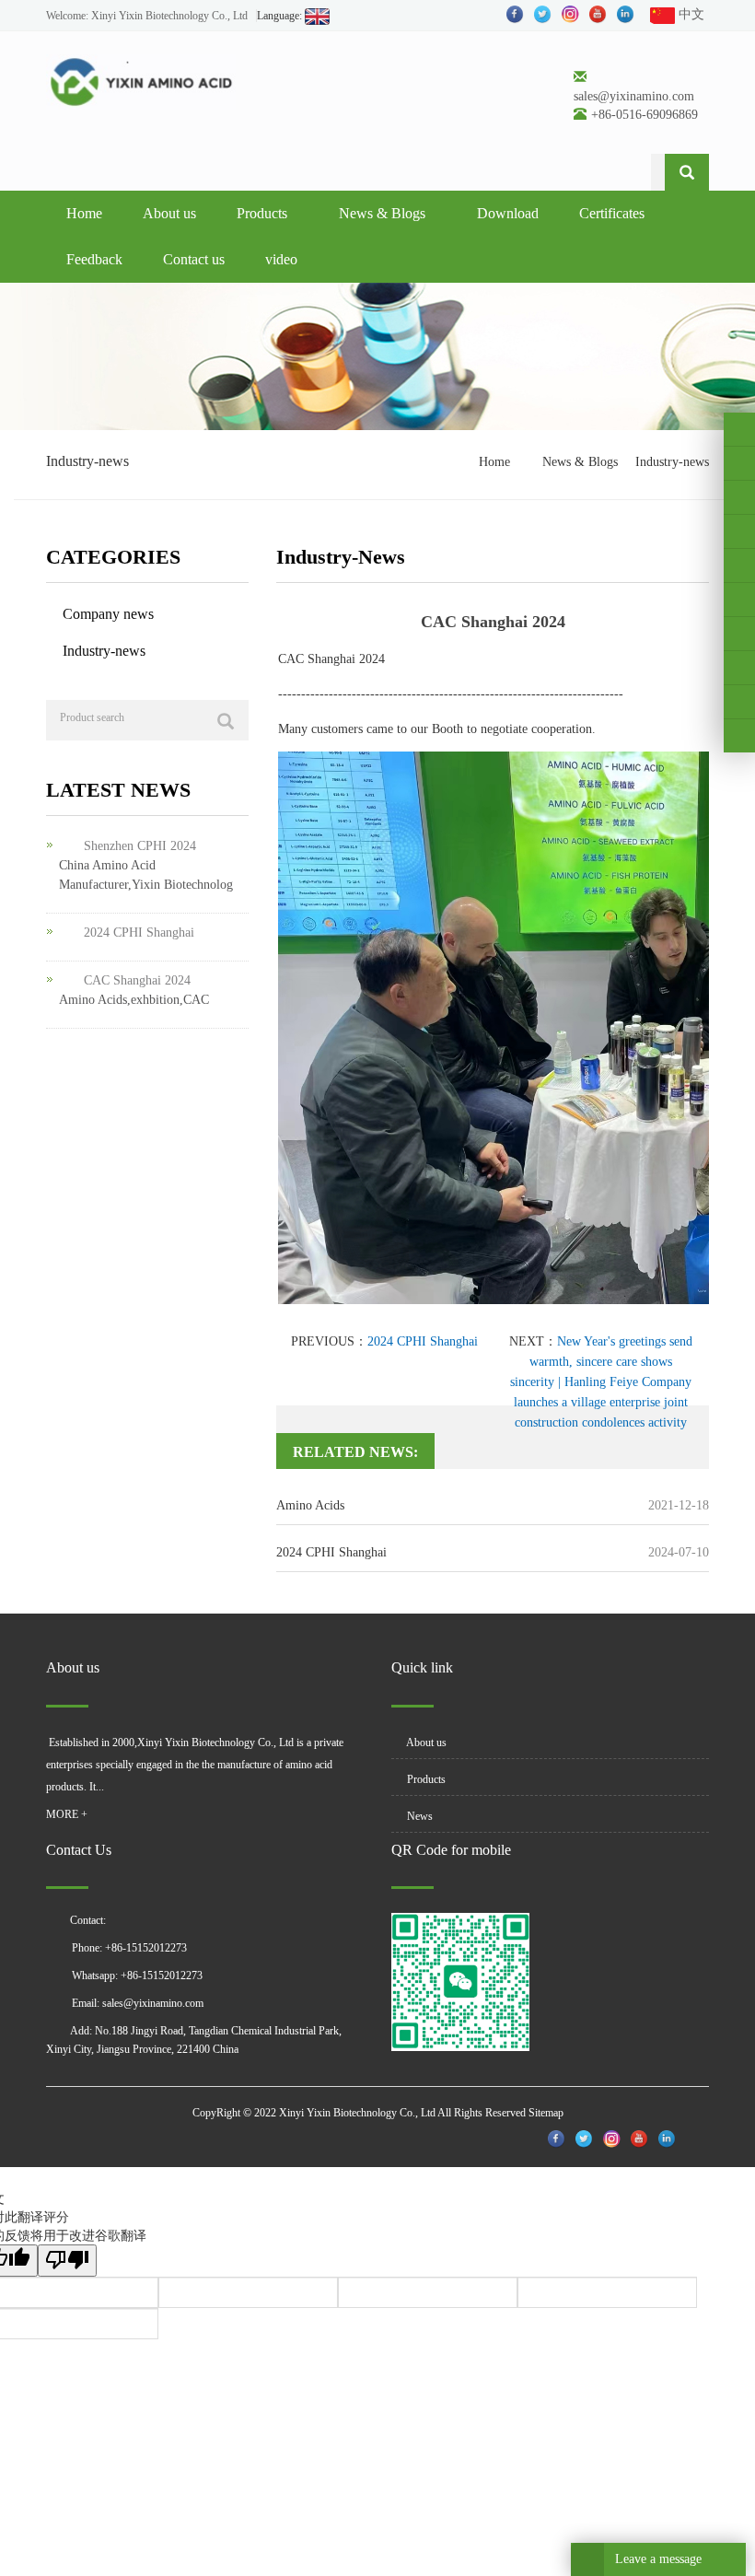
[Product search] (226, 721)
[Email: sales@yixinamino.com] (739, 702)
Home (84, 213)
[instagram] (739, 565)
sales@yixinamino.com (634, 96)
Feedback (94, 259)
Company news (108, 614)
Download (508, 213)
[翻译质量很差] (67, 2261)
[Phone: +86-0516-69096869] (739, 634)
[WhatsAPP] (739, 668)
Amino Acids (310, 1505)
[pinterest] (739, 531)
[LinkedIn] (739, 497)
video (281, 259)
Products (262, 213)
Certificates (612, 213)
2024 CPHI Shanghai (423, 1341)
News (418, 1816)
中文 (690, 14)
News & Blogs (382, 213)
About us (169, 213)
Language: (281, 16)
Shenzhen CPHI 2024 (140, 846)
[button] (293, 213)
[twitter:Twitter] (739, 463)
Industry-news (672, 462)
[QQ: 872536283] (739, 736)
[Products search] (687, 172)
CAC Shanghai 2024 (137, 980)
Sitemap (546, 2113)
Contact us (194, 259)
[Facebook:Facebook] (739, 429)
